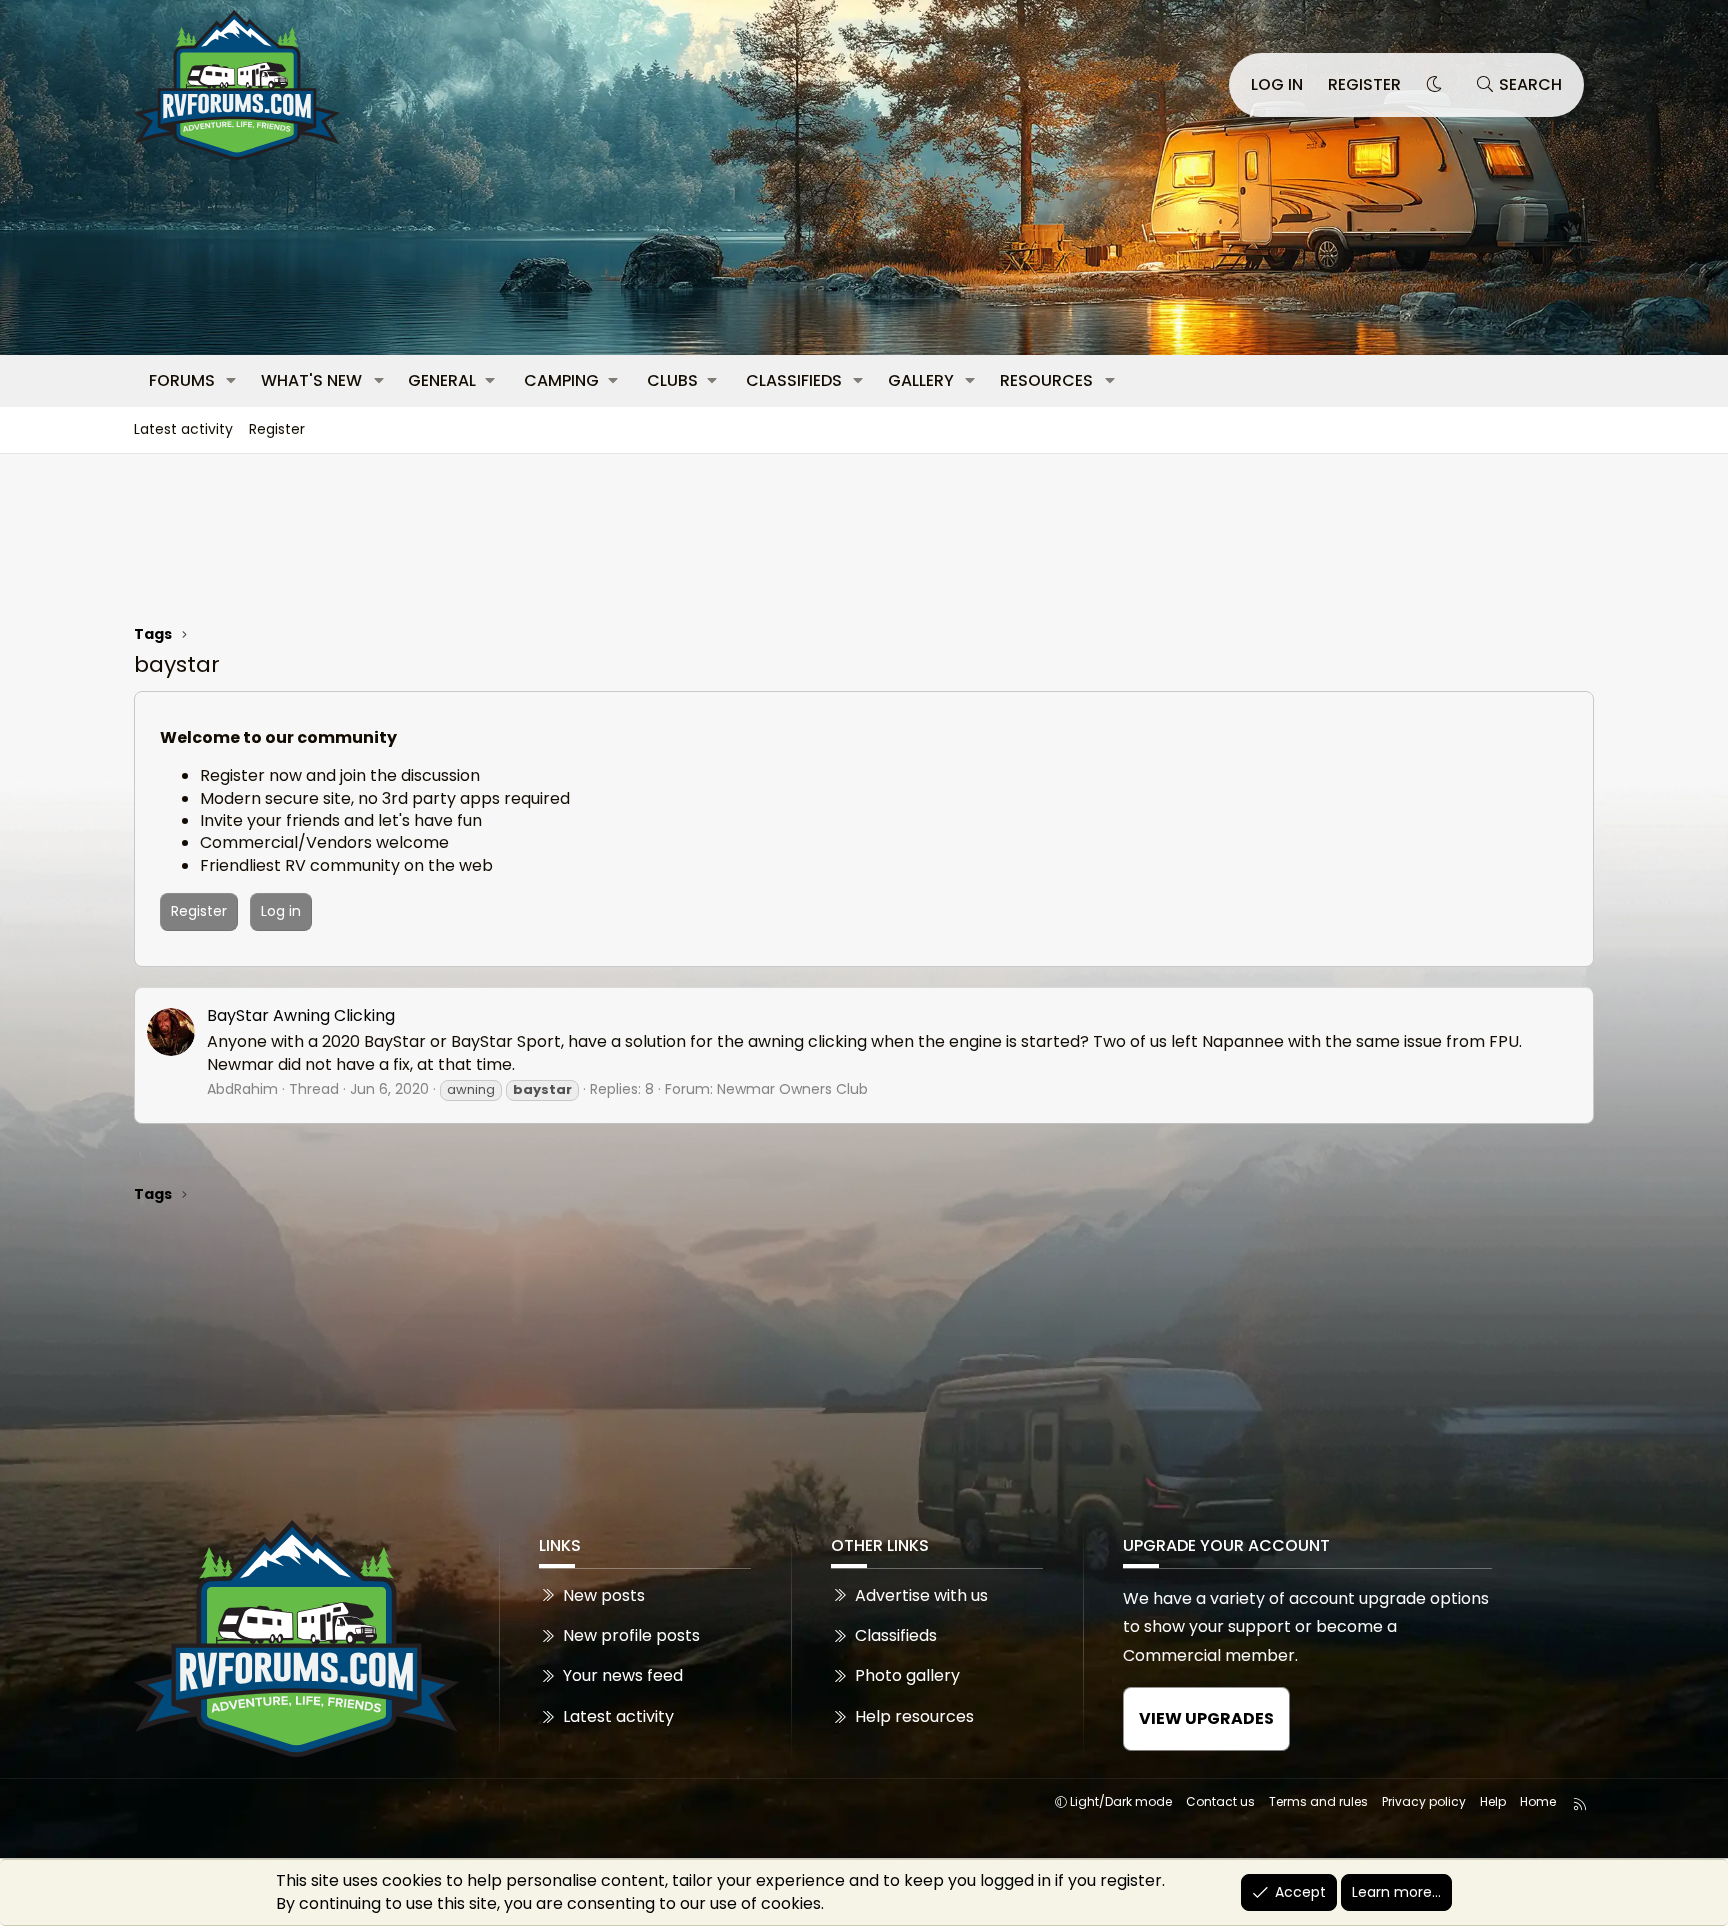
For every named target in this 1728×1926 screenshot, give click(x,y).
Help (1493, 1801)
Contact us (1220, 1801)
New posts (604, 1596)
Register (277, 429)
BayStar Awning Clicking (301, 1015)
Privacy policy (1424, 1801)
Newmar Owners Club (792, 1089)
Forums (182, 380)
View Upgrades (1206, 1718)
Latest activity (183, 429)
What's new (311, 380)
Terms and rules (1318, 1801)
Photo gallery (907, 1675)
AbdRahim (242, 1089)
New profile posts (631, 1635)
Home (1538, 1801)
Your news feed (623, 1675)
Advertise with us (921, 1596)
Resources (1046, 380)
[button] (231, 381)
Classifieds (794, 380)
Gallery (921, 380)
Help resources (914, 1716)
